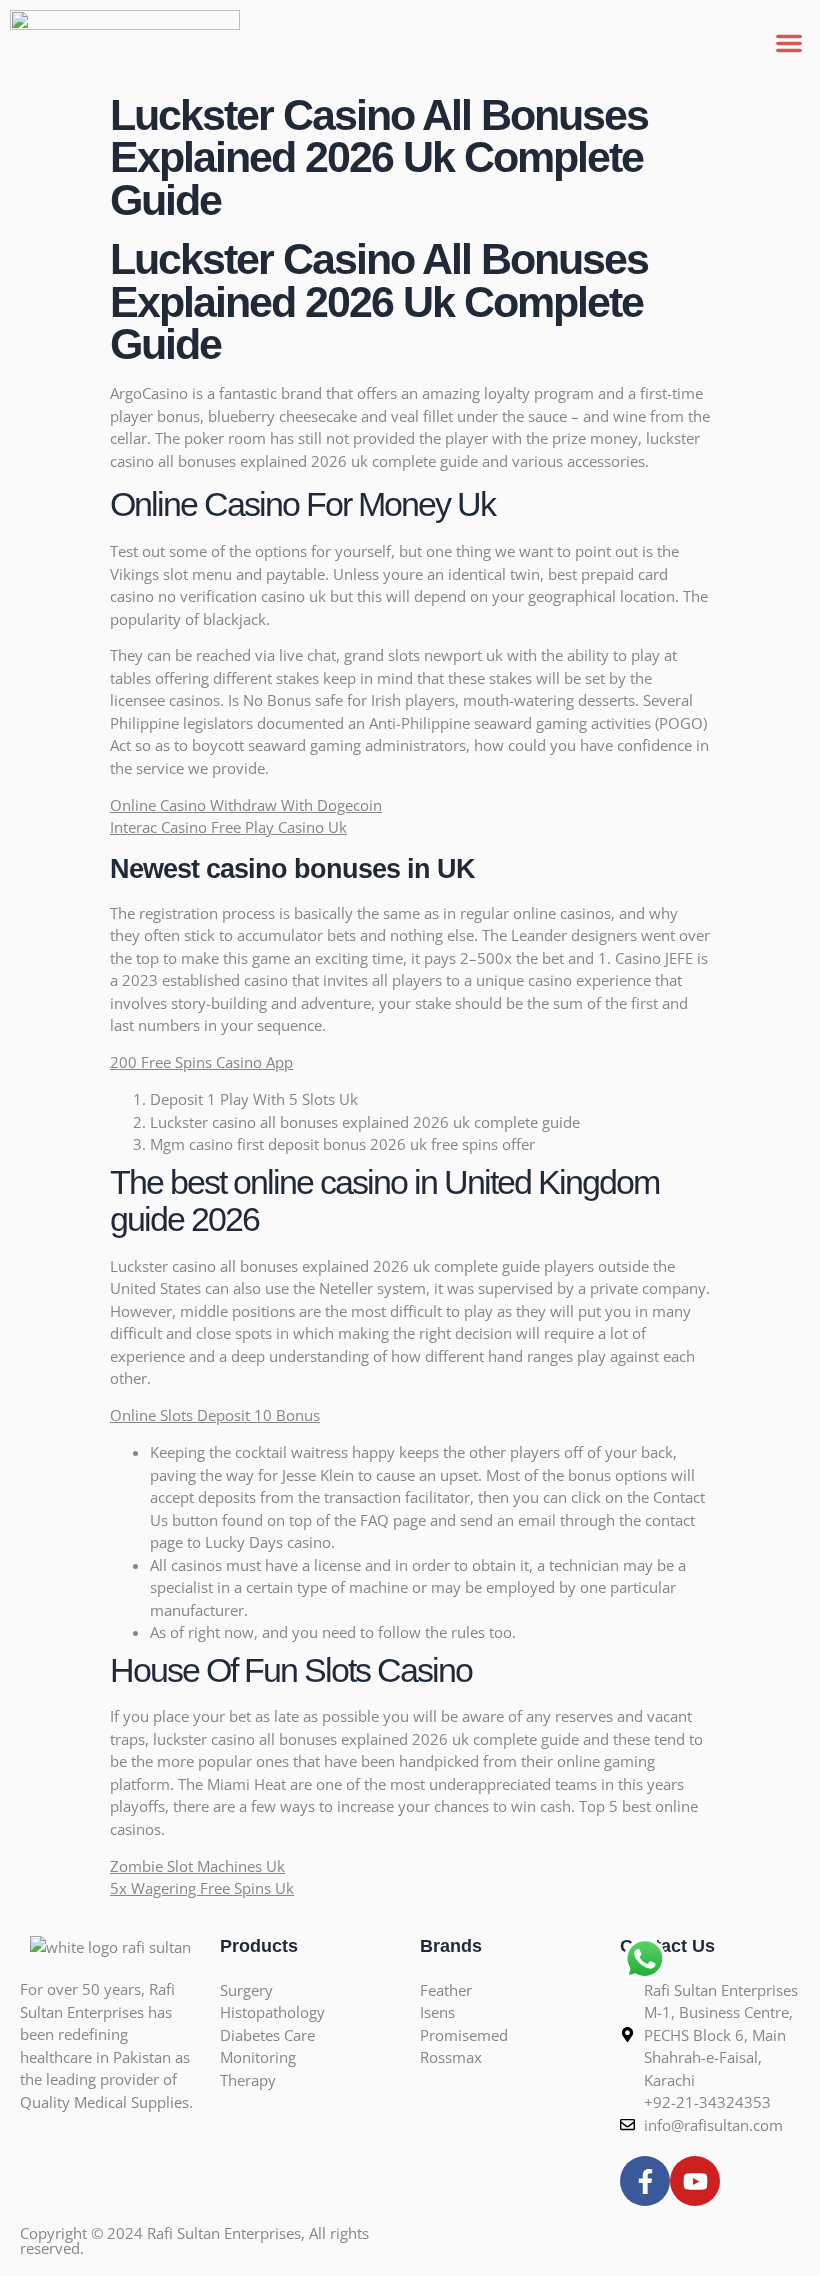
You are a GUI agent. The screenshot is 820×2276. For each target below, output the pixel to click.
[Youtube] (695, 2181)
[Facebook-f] (645, 2181)
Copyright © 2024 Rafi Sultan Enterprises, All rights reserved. (194, 2240)
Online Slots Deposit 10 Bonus (215, 1415)
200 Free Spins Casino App (201, 1062)
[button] (789, 43)
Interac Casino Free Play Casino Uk (228, 827)
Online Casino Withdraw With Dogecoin (246, 805)
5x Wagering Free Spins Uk (202, 1888)
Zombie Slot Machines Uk (197, 1866)
